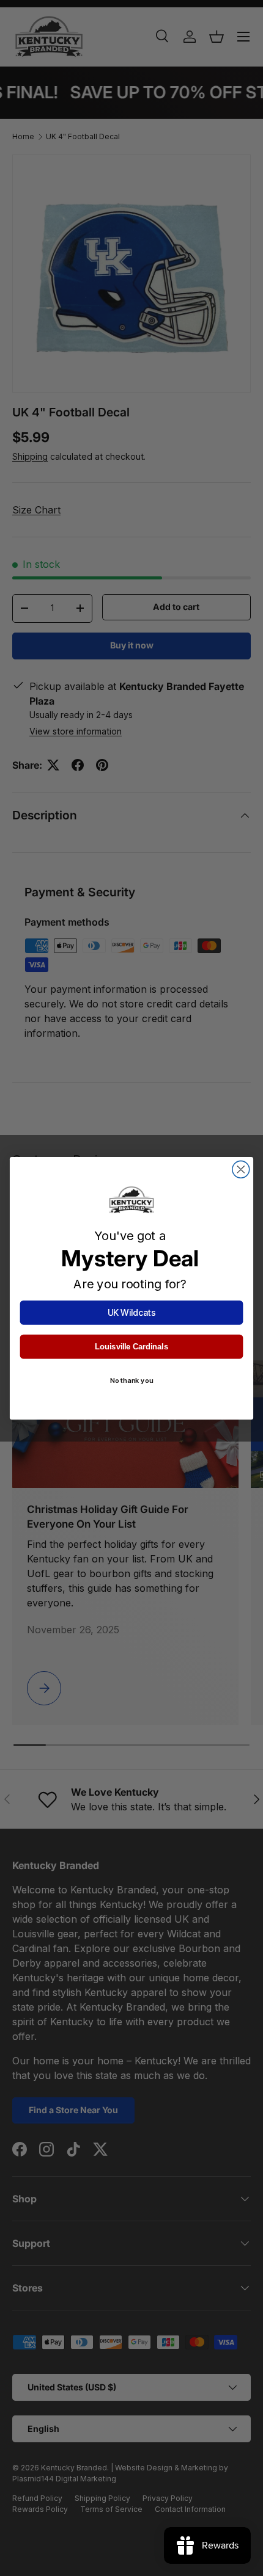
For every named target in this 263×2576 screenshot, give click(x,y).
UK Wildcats (132, 1312)
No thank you (131, 1381)
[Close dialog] (241, 1169)
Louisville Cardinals (131, 1346)
